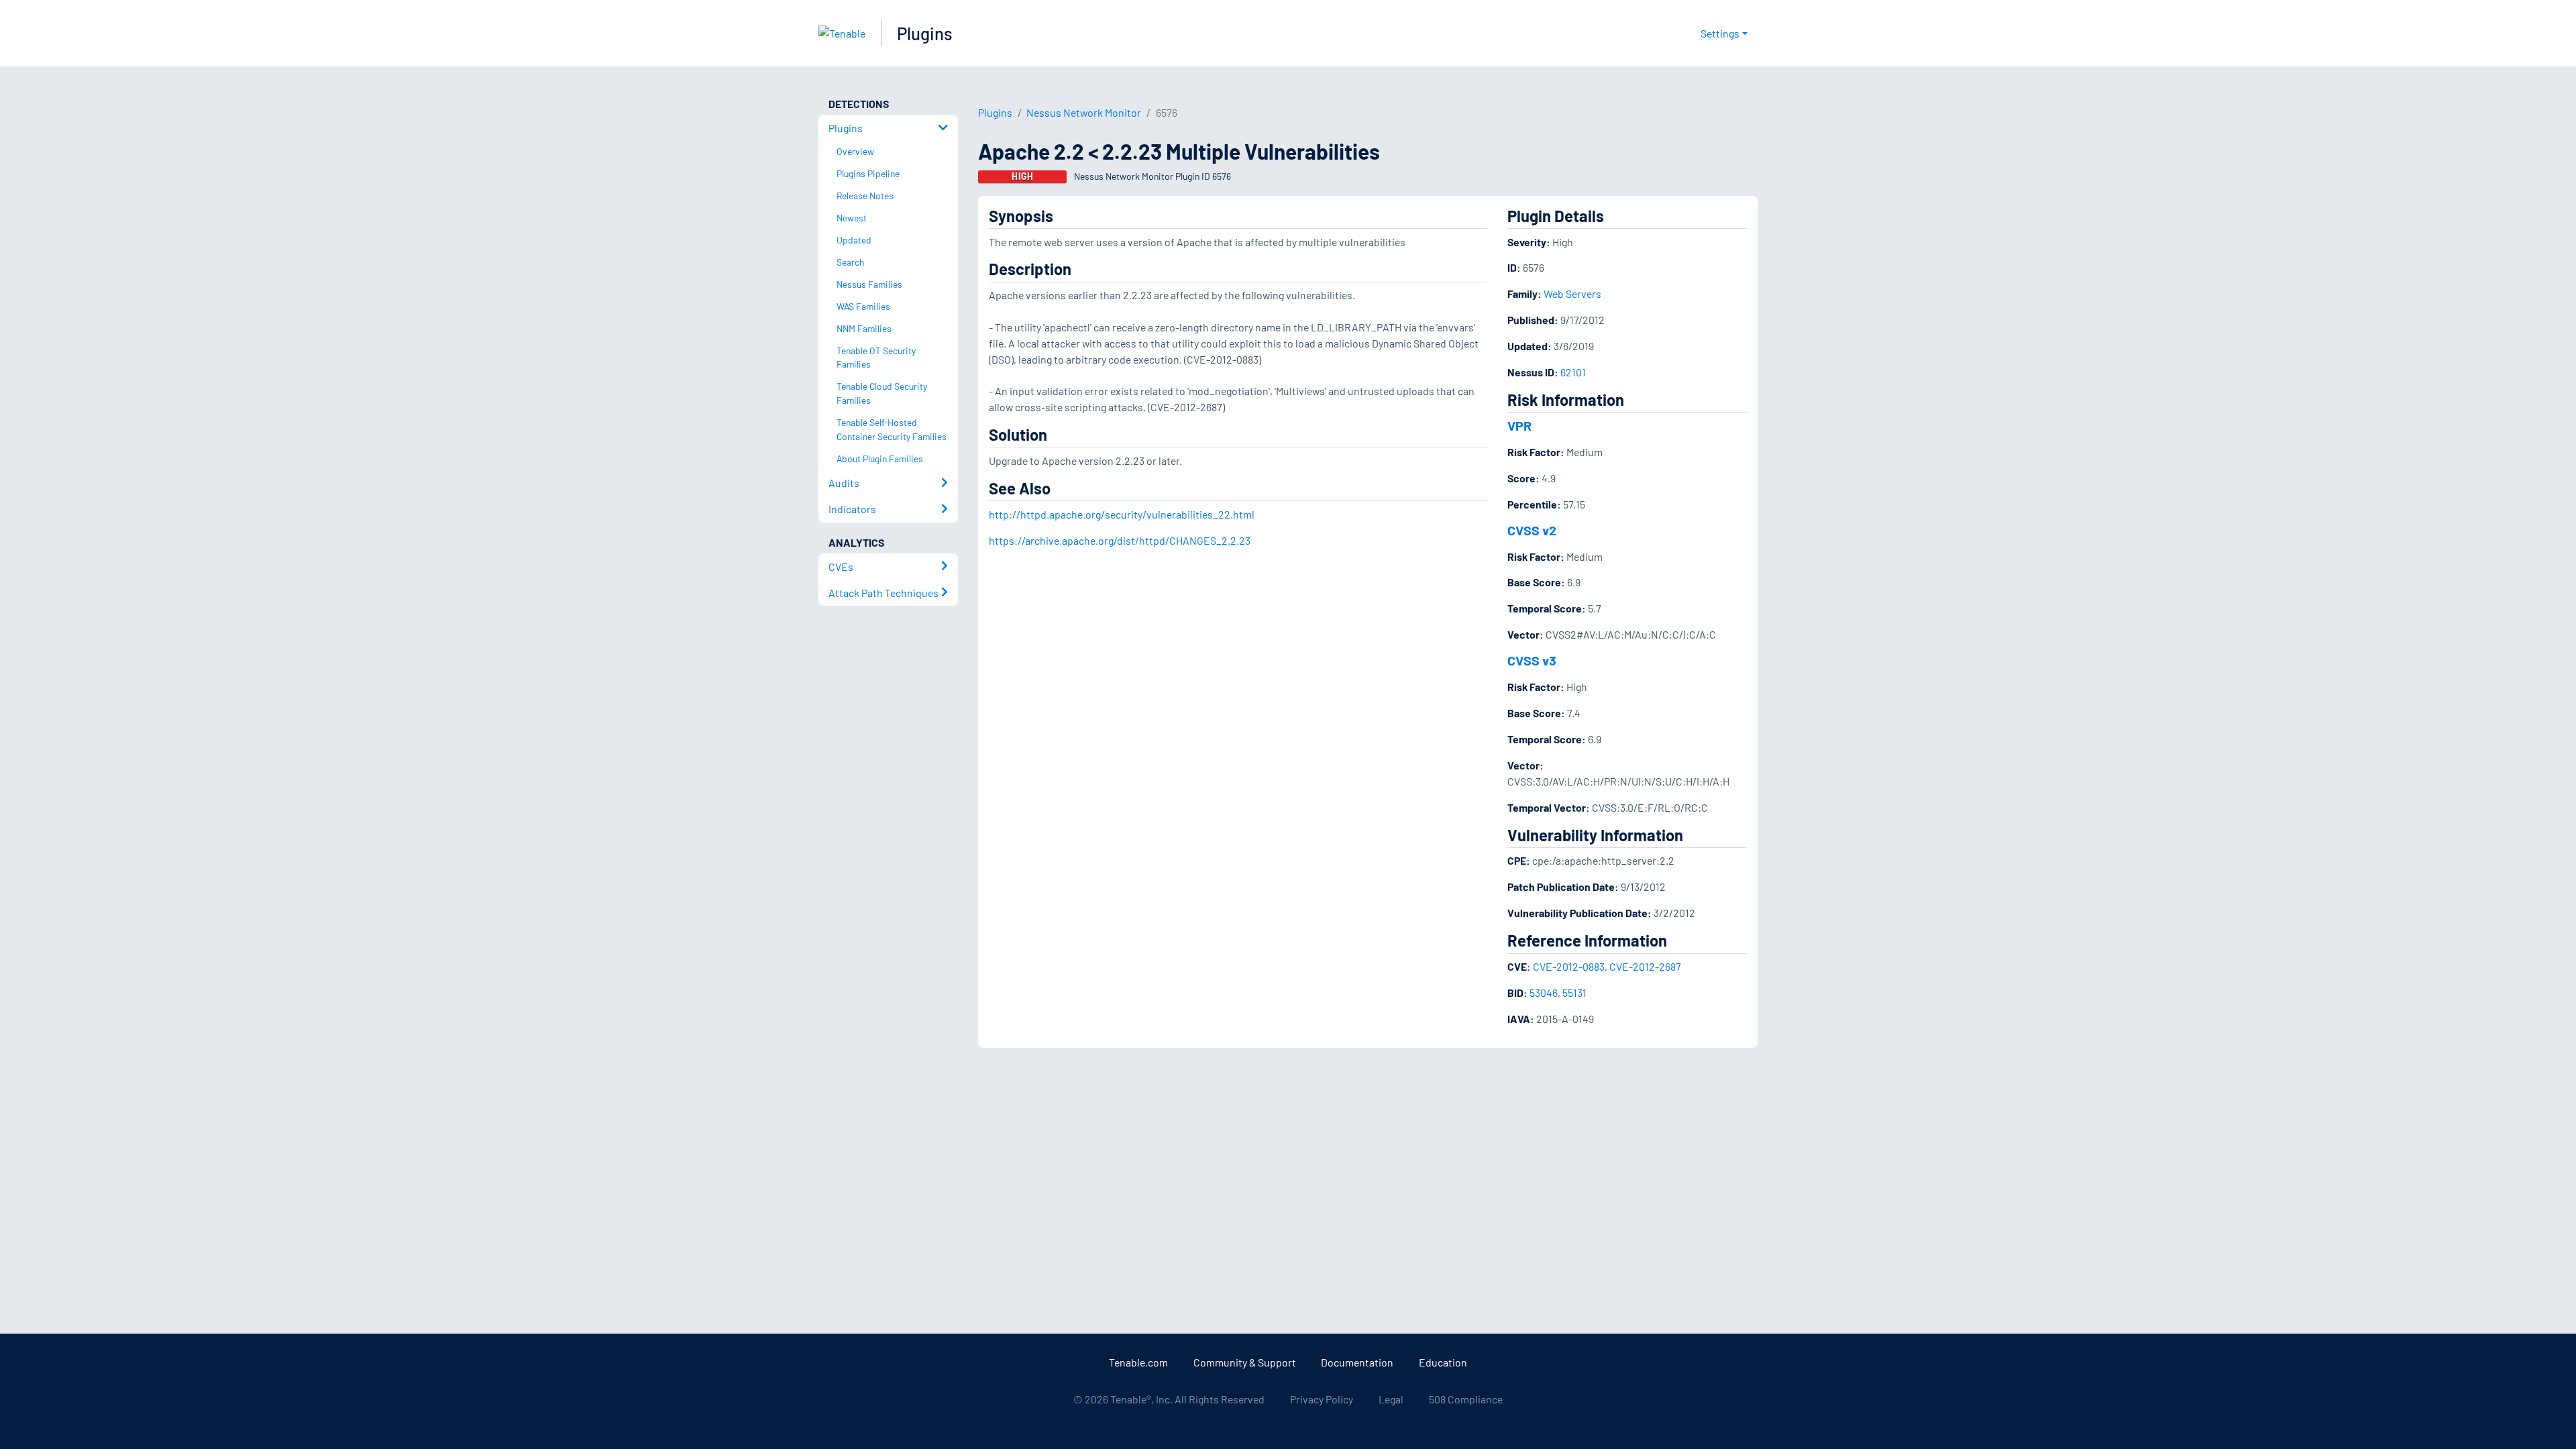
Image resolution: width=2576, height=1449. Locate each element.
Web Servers (1572, 293)
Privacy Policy (1322, 1399)
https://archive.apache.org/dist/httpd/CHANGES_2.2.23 (1120, 540)
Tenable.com (1138, 1362)
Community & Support (1245, 1362)
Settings (1720, 33)
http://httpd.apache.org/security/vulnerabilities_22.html (1122, 514)
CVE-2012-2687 (1645, 966)
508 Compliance (1466, 1399)
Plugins (925, 33)
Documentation (1357, 1362)
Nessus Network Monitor (1084, 112)
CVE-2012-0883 (1569, 966)
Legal (1391, 1399)
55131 (1574, 992)
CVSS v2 (1532, 530)
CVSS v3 (1532, 660)
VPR (1519, 425)
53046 (1544, 992)
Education (1443, 1362)
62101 (1573, 372)
